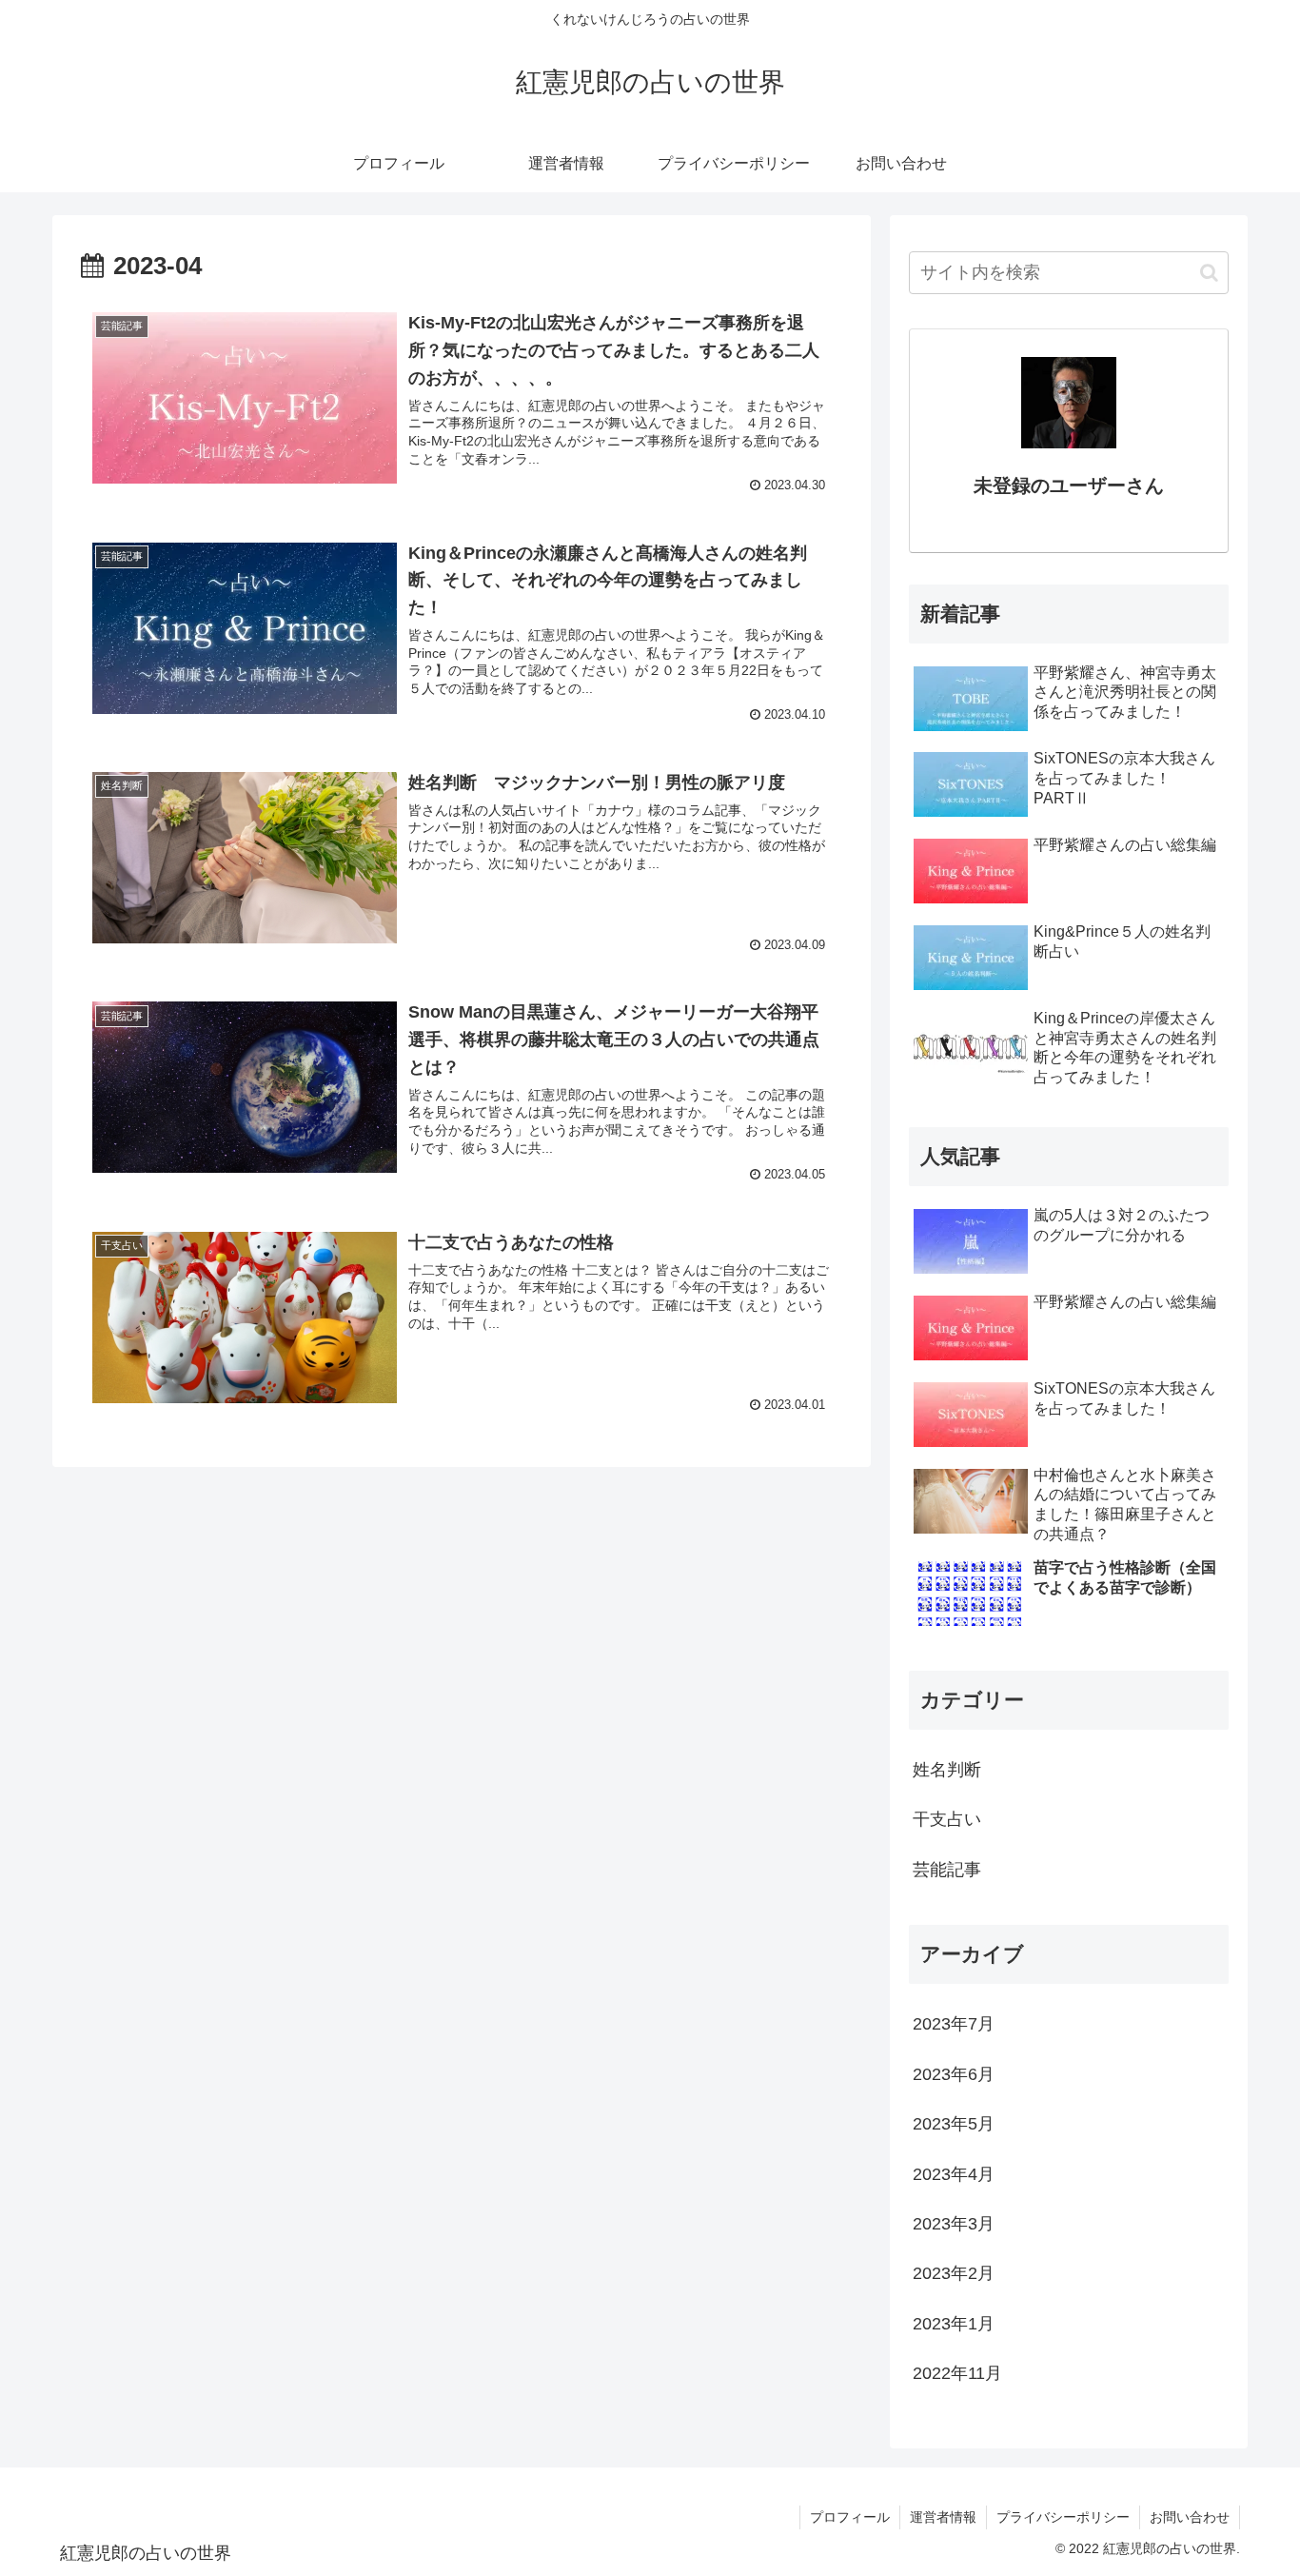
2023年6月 (954, 2074)
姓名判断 (947, 1770)
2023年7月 (954, 2024)
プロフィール (850, 2517)
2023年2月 (954, 2273)
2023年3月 (954, 2224)
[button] (1209, 273)
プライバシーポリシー (1063, 2517)
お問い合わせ (1190, 2517)
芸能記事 (947, 1870)
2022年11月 (957, 2373)
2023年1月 (954, 2324)
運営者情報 (943, 2517)
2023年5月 (954, 2124)
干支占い (947, 1819)
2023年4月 (954, 2174)
